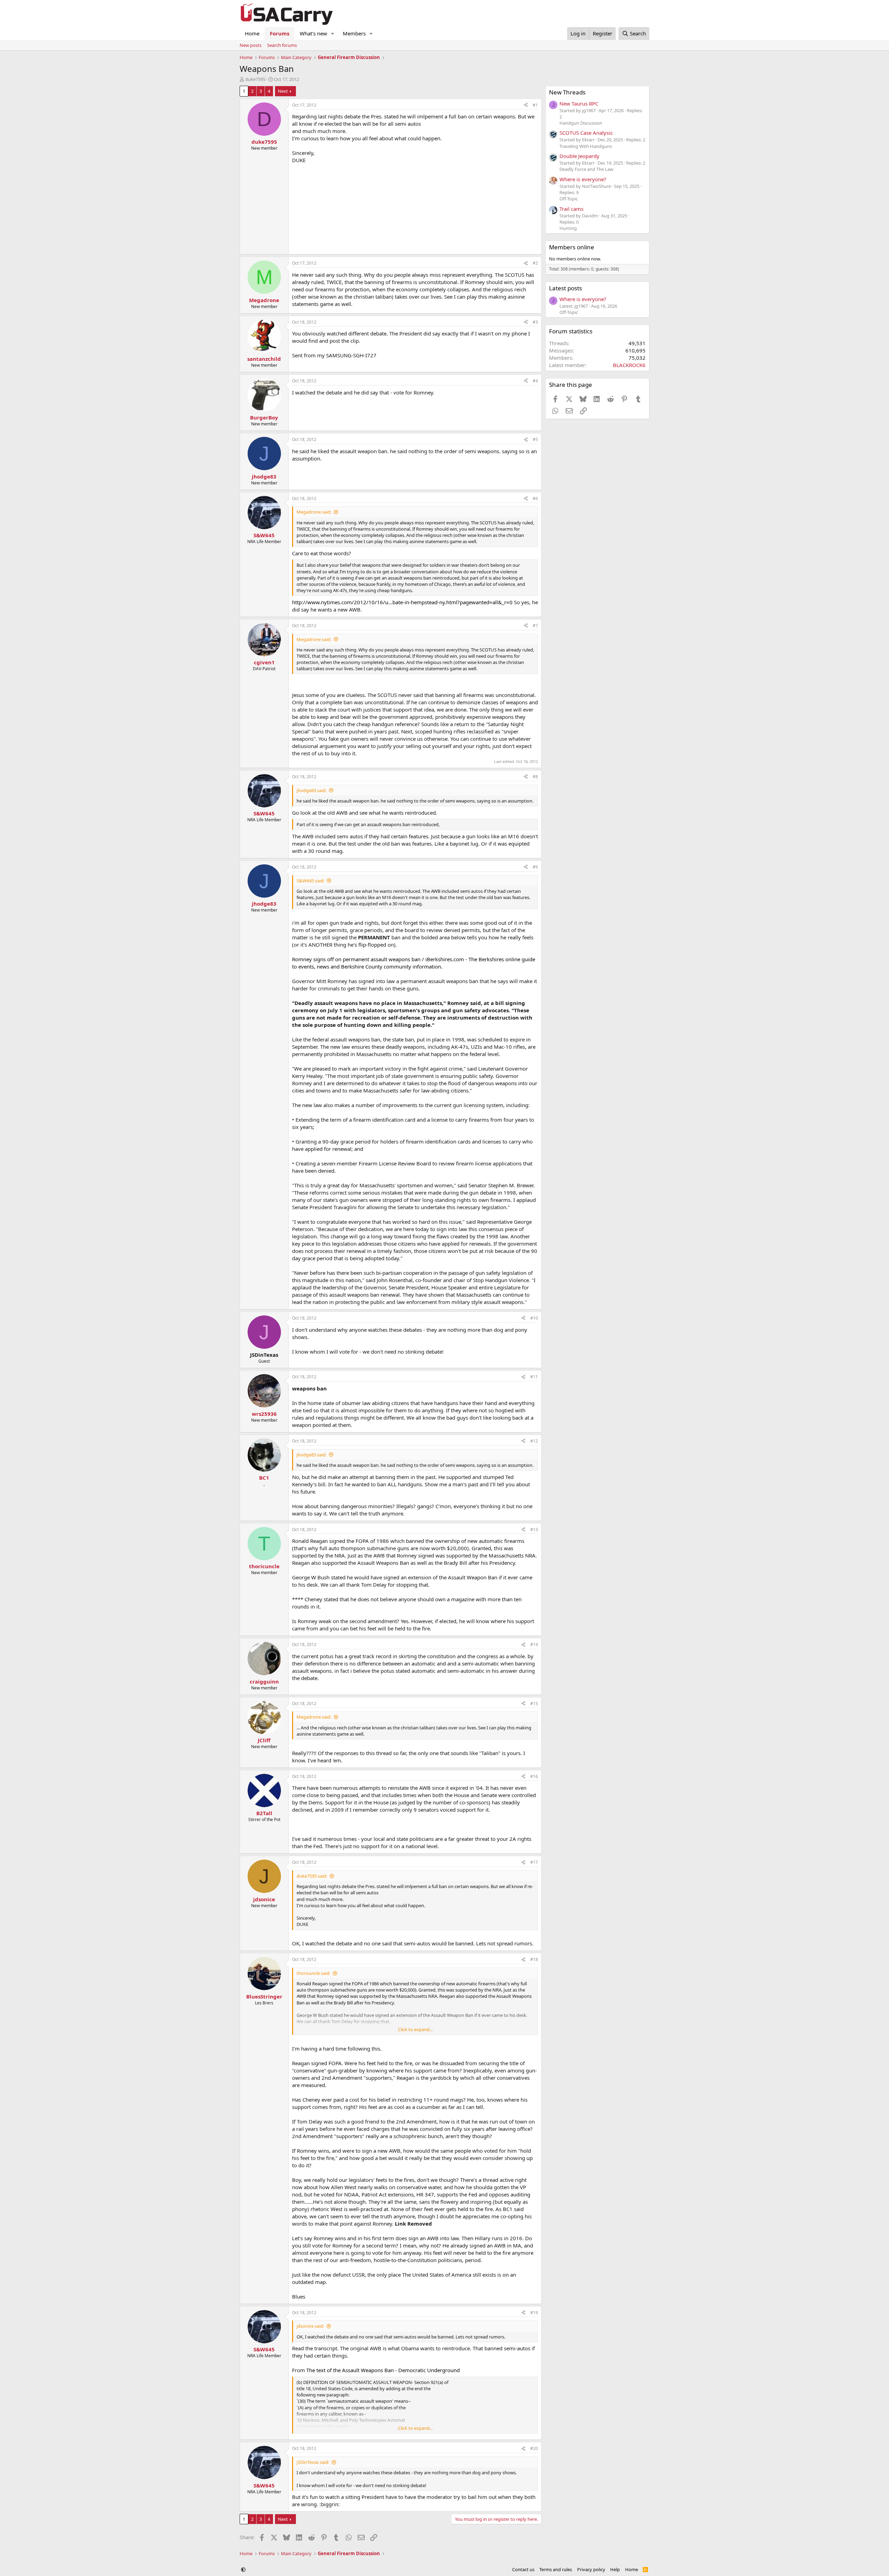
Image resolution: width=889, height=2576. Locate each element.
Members (354, 33)
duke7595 (255, 79)
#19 (534, 2313)
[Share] (526, 105)
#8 (535, 777)
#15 (534, 1704)
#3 (535, 322)
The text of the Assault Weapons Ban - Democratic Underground (383, 2370)
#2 (535, 263)
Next (283, 91)
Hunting (568, 228)
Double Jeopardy (579, 156)
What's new (313, 33)
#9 (535, 867)
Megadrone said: (314, 512)
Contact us (523, 2569)
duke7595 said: (312, 1876)
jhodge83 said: (311, 790)
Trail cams (571, 209)
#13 (534, 1530)
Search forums (282, 45)
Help (615, 2569)
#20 (534, 2448)
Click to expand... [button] (415, 2029)
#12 (534, 1441)
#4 (535, 381)
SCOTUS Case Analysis (586, 133)
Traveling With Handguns (586, 146)
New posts (251, 45)
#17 (534, 1862)
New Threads (567, 92)
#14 (534, 1644)
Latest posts (566, 288)
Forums (280, 33)
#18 (534, 1959)
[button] (333, 34)
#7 (535, 626)
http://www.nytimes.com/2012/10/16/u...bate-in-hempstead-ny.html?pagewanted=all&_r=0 (402, 602)
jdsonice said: (310, 2326)
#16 (534, 1776)
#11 (534, 1377)
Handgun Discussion (581, 123)
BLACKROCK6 (629, 365)
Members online (572, 247)
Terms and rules (556, 2569)
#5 (535, 439)
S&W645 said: (310, 881)
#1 (535, 105)
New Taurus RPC (579, 103)
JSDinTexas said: (313, 2462)
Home (252, 33)
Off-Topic (569, 199)
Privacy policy (591, 2569)
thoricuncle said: (313, 1973)
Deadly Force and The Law (586, 169)
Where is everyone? (583, 179)
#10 (534, 1318)
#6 (535, 498)
